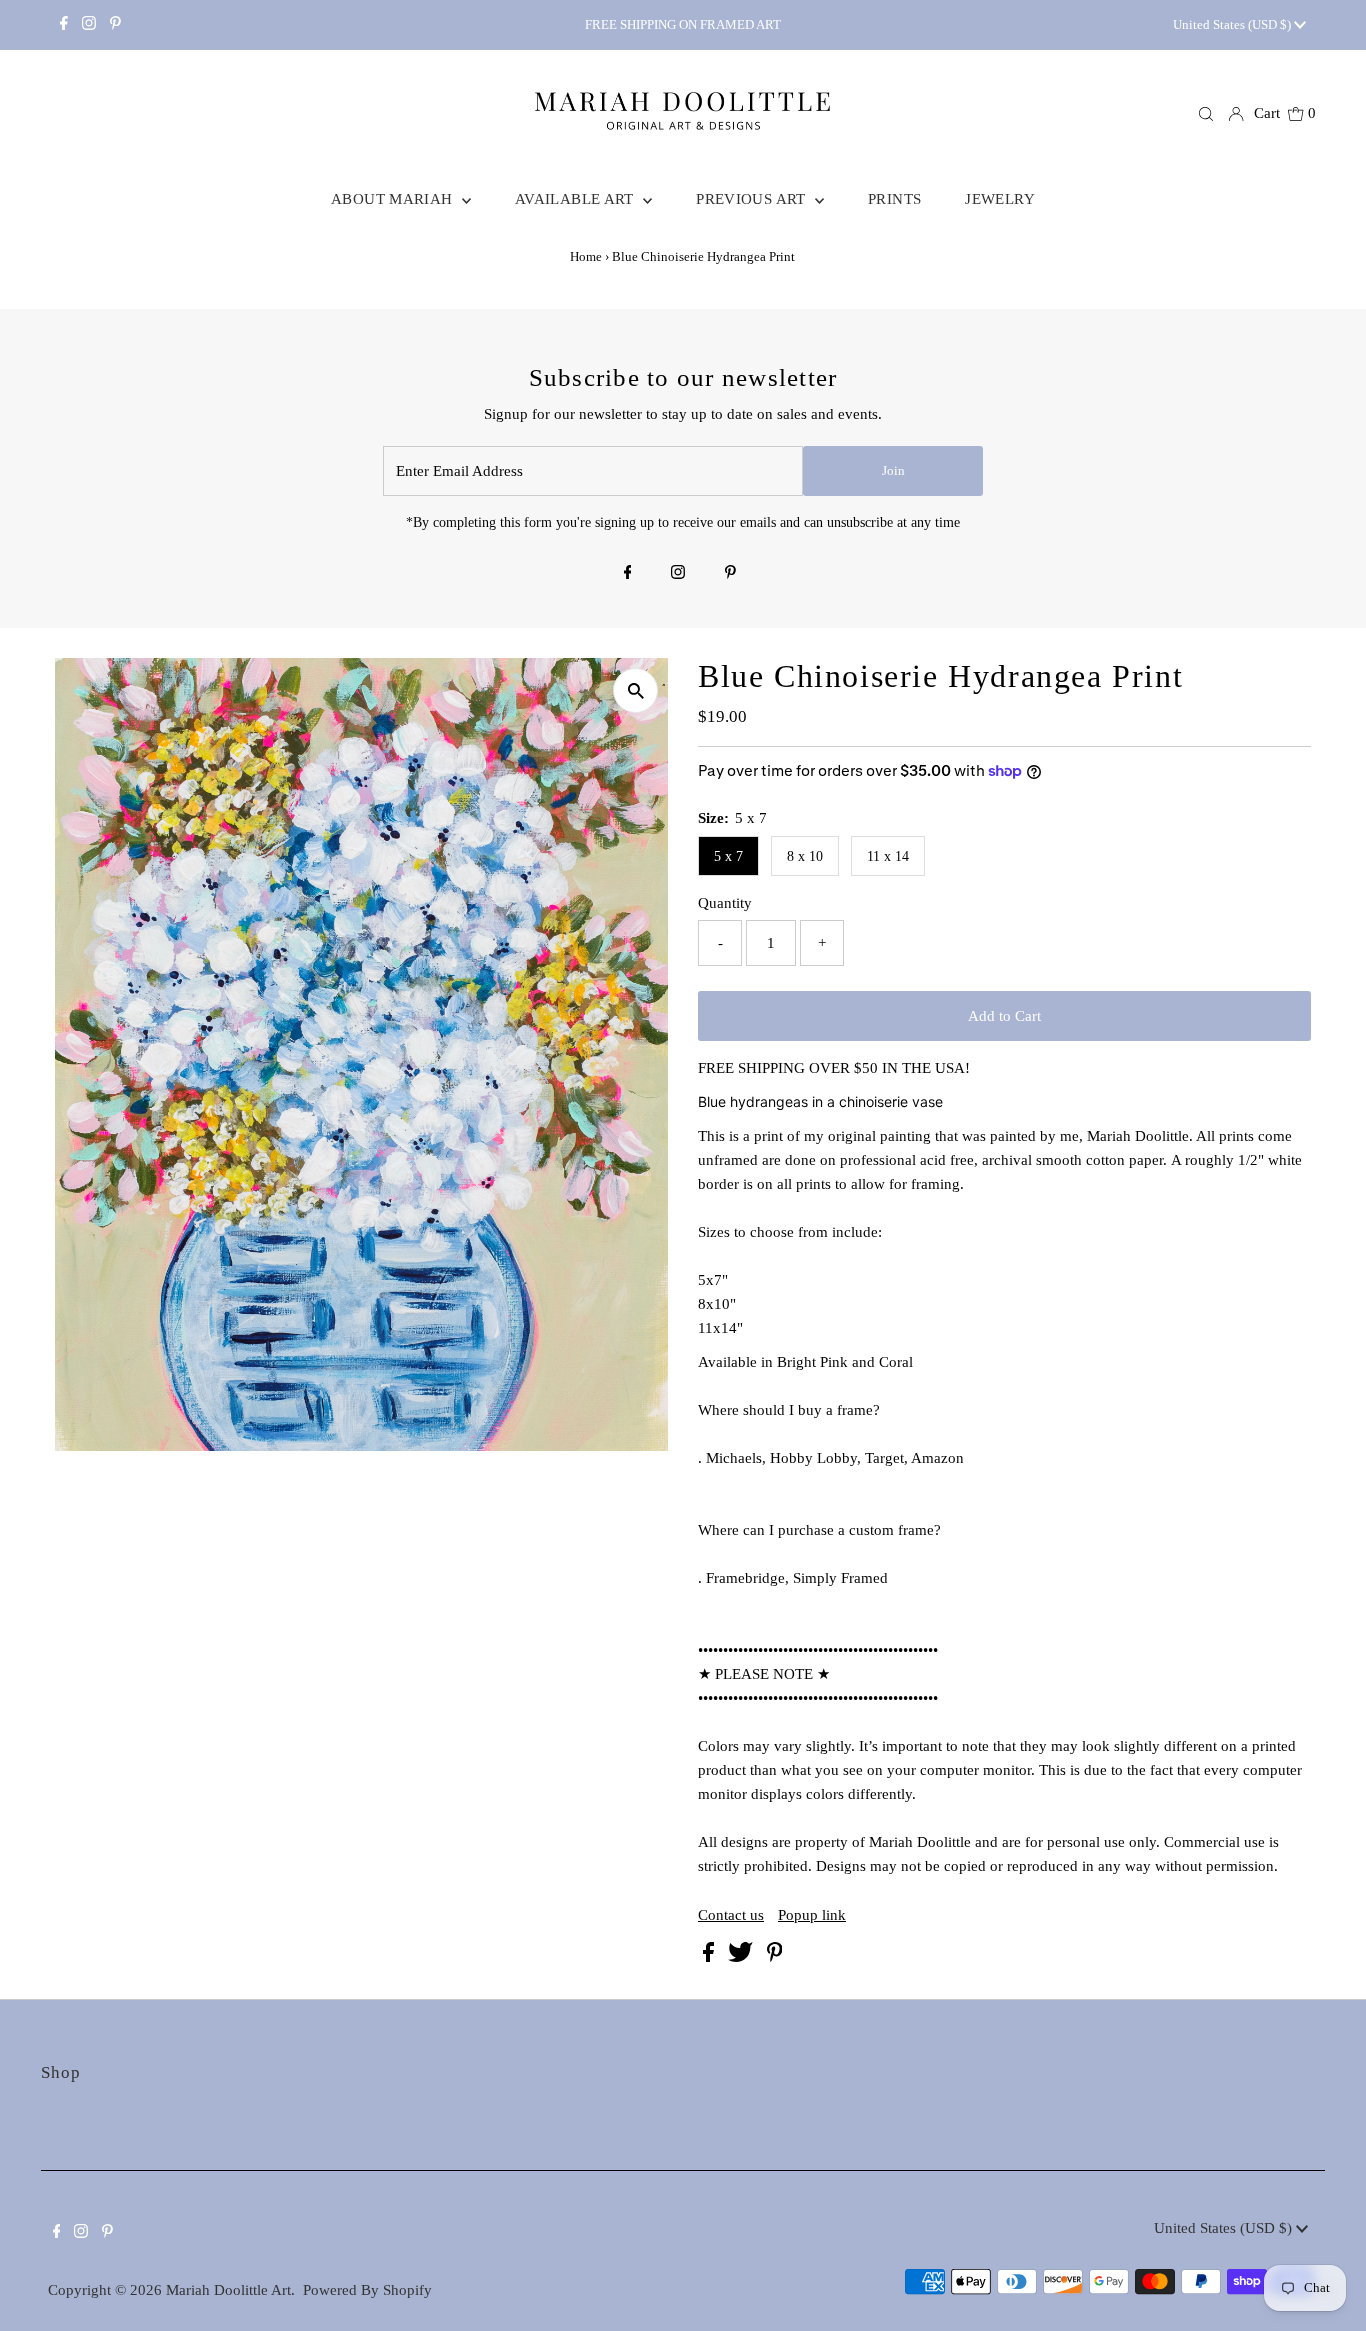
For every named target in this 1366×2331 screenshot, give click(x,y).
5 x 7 (728, 856)
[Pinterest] (115, 25)
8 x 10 (805, 856)
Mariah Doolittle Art (228, 2290)
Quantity (725, 903)
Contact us (731, 1915)
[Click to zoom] (635, 690)
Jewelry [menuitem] (1000, 199)
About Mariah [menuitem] (394, 199)
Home (586, 256)
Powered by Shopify (367, 2290)
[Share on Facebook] (710, 1957)
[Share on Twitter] (742, 1957)
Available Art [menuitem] (576, 199)
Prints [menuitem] (894, 199)
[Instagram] (89, 25)
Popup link (812, 1915)
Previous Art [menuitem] (753, 199)
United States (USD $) (1233, 24)
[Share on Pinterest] (775, 1957)
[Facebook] (64, 25)
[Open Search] (1206, 114)
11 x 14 (888, 856)
